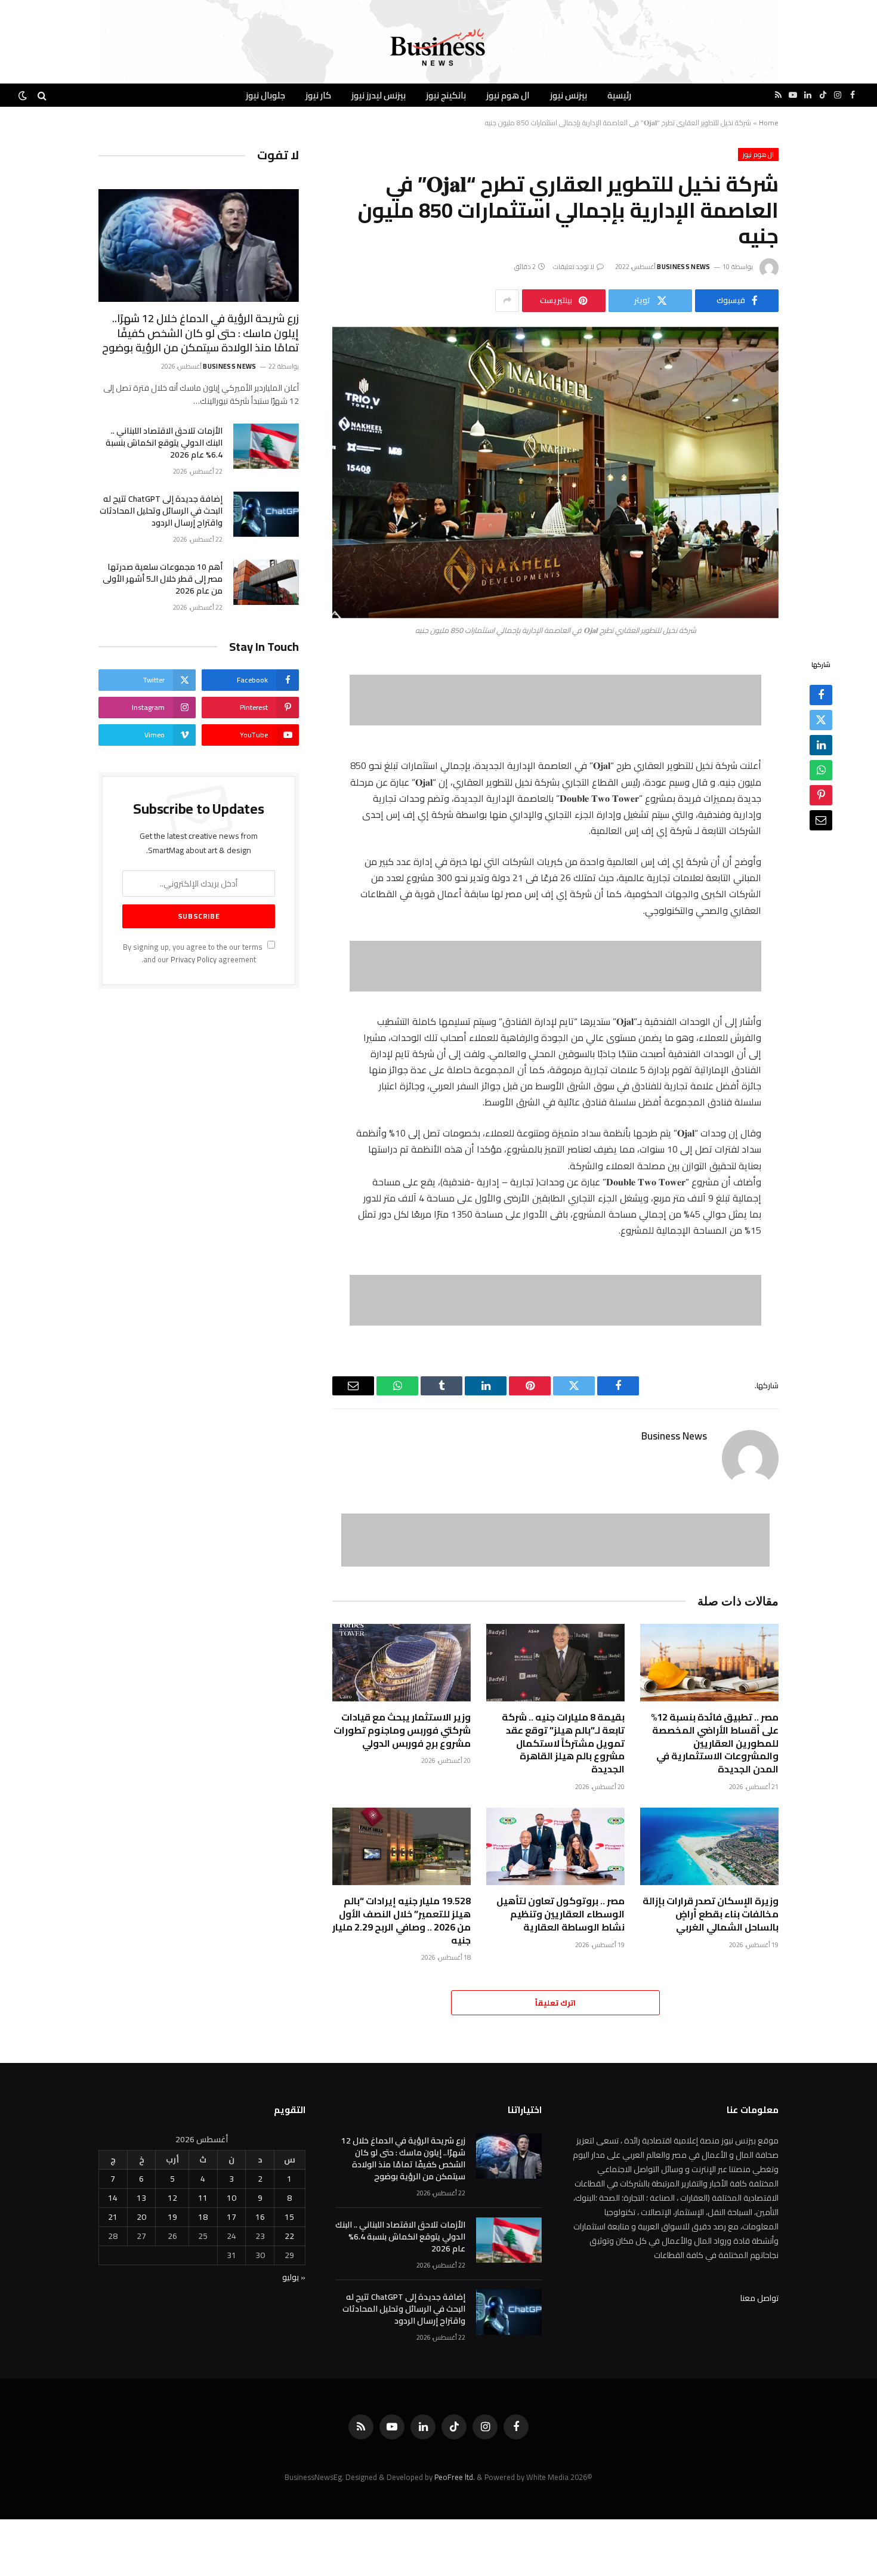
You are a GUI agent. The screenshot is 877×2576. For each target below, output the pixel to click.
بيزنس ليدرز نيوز (379, 95)
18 (203, 2217)
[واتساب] (821, 770)
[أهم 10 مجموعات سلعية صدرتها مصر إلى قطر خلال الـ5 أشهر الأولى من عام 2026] (266, 582)
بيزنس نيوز (569, 95)
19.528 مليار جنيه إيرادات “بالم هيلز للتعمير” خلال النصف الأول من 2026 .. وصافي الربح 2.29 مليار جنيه (402, 1921)
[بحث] (42, 95)
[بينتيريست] (821, 795)
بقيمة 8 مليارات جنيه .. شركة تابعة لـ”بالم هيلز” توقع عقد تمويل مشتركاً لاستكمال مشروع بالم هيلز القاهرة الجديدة (563, 1743)
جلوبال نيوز (265, 95)
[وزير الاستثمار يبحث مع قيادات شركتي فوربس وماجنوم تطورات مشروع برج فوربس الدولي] (402, 1663)
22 (289, 2236)
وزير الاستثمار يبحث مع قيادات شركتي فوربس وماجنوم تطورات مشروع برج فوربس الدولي (402, 1730)
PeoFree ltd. (455, 2477)
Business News (683, 267)
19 (172, 2217)
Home (769, 123)
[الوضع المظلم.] (24, 95)
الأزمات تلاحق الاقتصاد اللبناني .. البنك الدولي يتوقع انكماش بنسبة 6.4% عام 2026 (164, 443)
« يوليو (294, 2277)
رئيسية (619, 95)
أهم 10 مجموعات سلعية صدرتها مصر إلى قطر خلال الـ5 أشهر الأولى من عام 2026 (163, 579)
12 (172, 2198)
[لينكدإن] (821, 745)
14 (113, 2198)
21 (113, 2217)
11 (203, 2198)
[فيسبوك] (821, 694)
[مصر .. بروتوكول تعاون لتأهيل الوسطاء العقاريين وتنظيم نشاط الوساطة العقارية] (555, 1847)
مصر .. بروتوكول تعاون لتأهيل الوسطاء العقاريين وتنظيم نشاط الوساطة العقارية (561, 1914)
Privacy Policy (194, 960)
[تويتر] (821, 719)
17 (231, 2217)
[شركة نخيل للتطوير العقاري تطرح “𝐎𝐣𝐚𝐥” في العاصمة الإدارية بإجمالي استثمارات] (555, 473)
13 (141, 2198)
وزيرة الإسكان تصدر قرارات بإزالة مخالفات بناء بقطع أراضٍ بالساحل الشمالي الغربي (711, 1914)
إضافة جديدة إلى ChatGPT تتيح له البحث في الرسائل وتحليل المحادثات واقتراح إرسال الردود (161, 511)
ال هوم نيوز (508, 95)
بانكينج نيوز (446, 95)
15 (289, 2217)
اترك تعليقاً (555, 2003)
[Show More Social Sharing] (507, 301)
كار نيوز (318, 95)
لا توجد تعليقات (574, 267)
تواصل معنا (759, 2298)
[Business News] (438, 48)
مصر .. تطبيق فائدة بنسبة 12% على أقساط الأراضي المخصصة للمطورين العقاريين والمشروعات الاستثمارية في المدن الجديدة (715, 1743)
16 (260, 2217)
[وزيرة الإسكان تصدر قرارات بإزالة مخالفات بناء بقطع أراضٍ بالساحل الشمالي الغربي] (709, 1847)
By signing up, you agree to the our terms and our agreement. (194, 953)
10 (231, 2198)
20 (141, 2217)
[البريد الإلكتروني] (821, 820)
